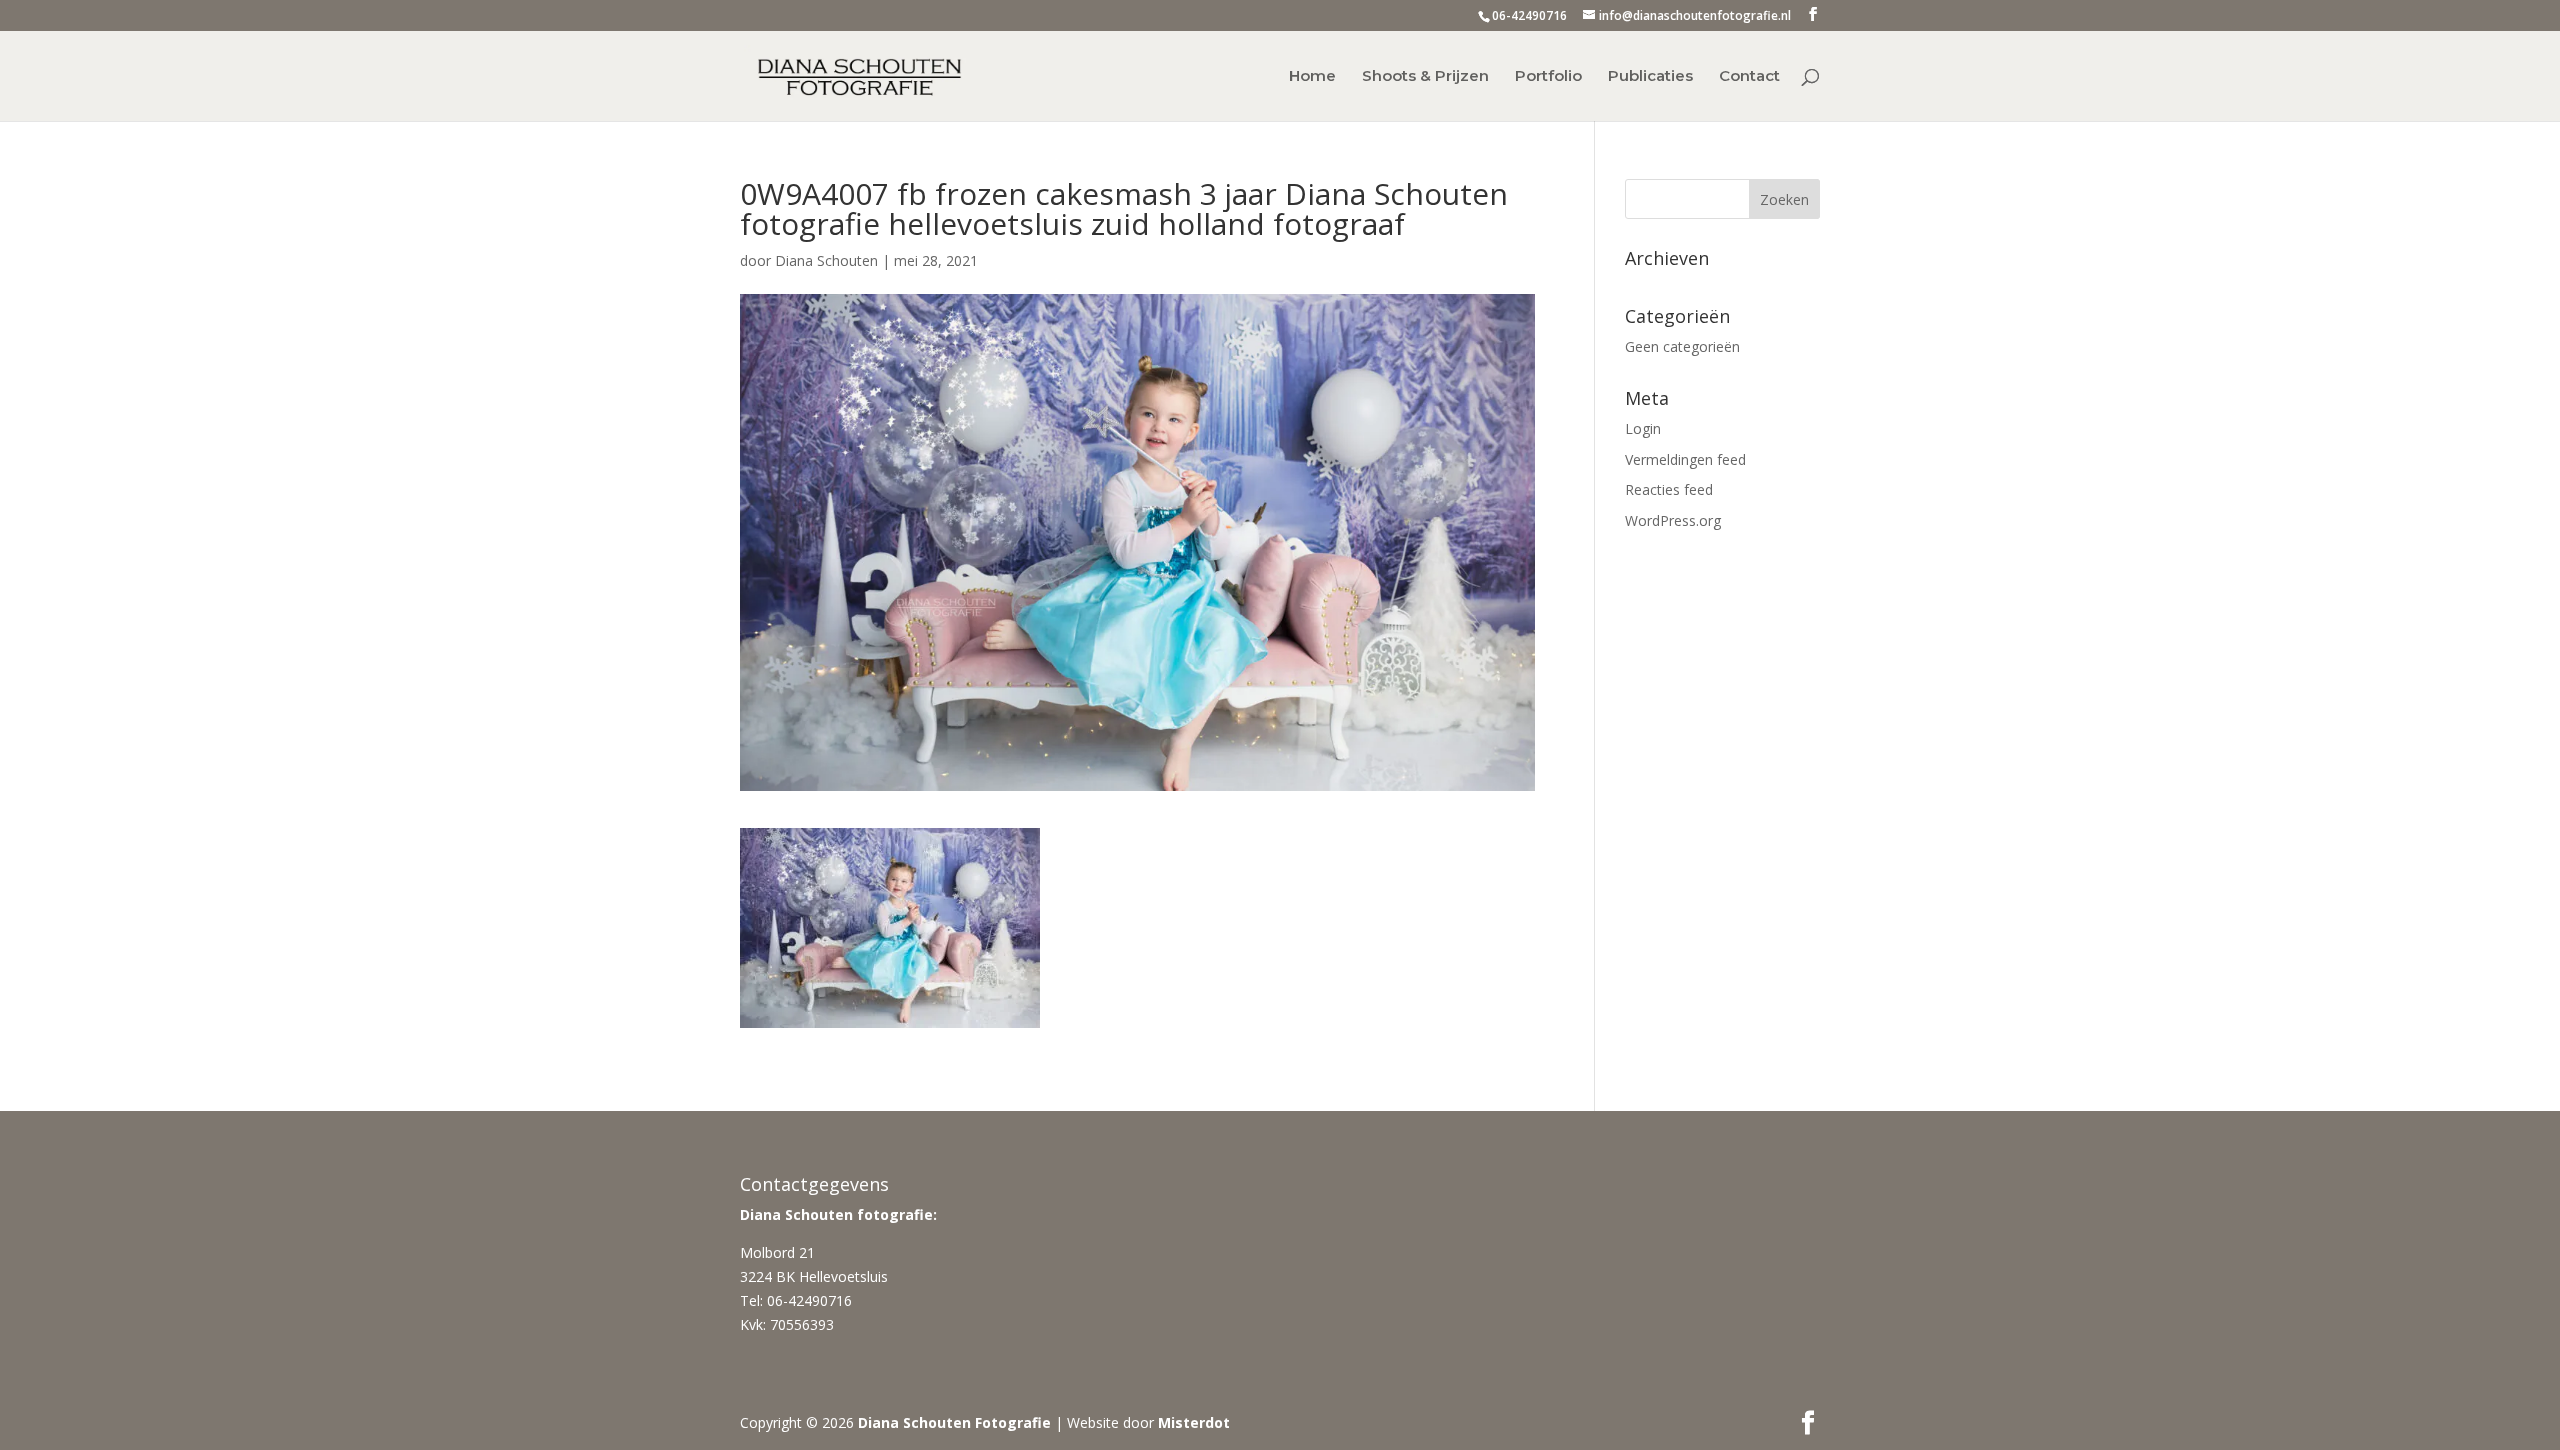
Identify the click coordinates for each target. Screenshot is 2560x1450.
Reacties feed (1669, 489)
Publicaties (1650, 77)
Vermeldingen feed (1685, 459)
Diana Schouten (826, 260)
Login (1643, 428)
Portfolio (1548, 77)
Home (1312, 77)
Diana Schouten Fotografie (954, 1422)
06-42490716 (1529, 15)
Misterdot (1194, 1422)
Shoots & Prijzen (1425, 77)
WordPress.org (1673, 520)
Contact (1749, 77)
